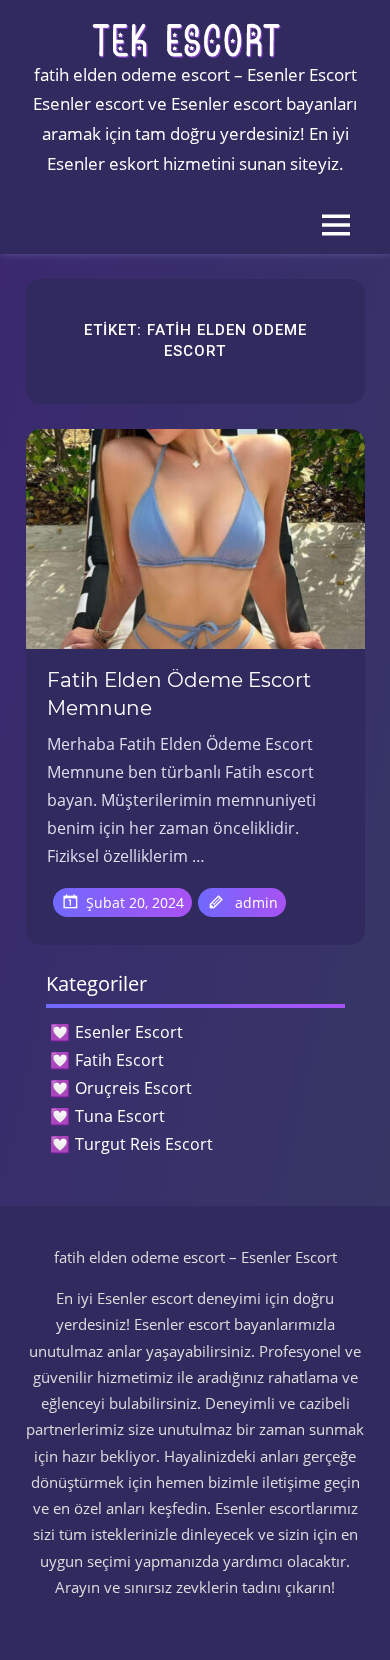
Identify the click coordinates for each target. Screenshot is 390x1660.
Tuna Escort (120, 1116)
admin (256, 902)
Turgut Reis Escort (144, 1144)
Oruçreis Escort (133, 1088)
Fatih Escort (119, 1060)
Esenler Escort (129, 1032)
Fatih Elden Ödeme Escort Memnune (179, 694)
